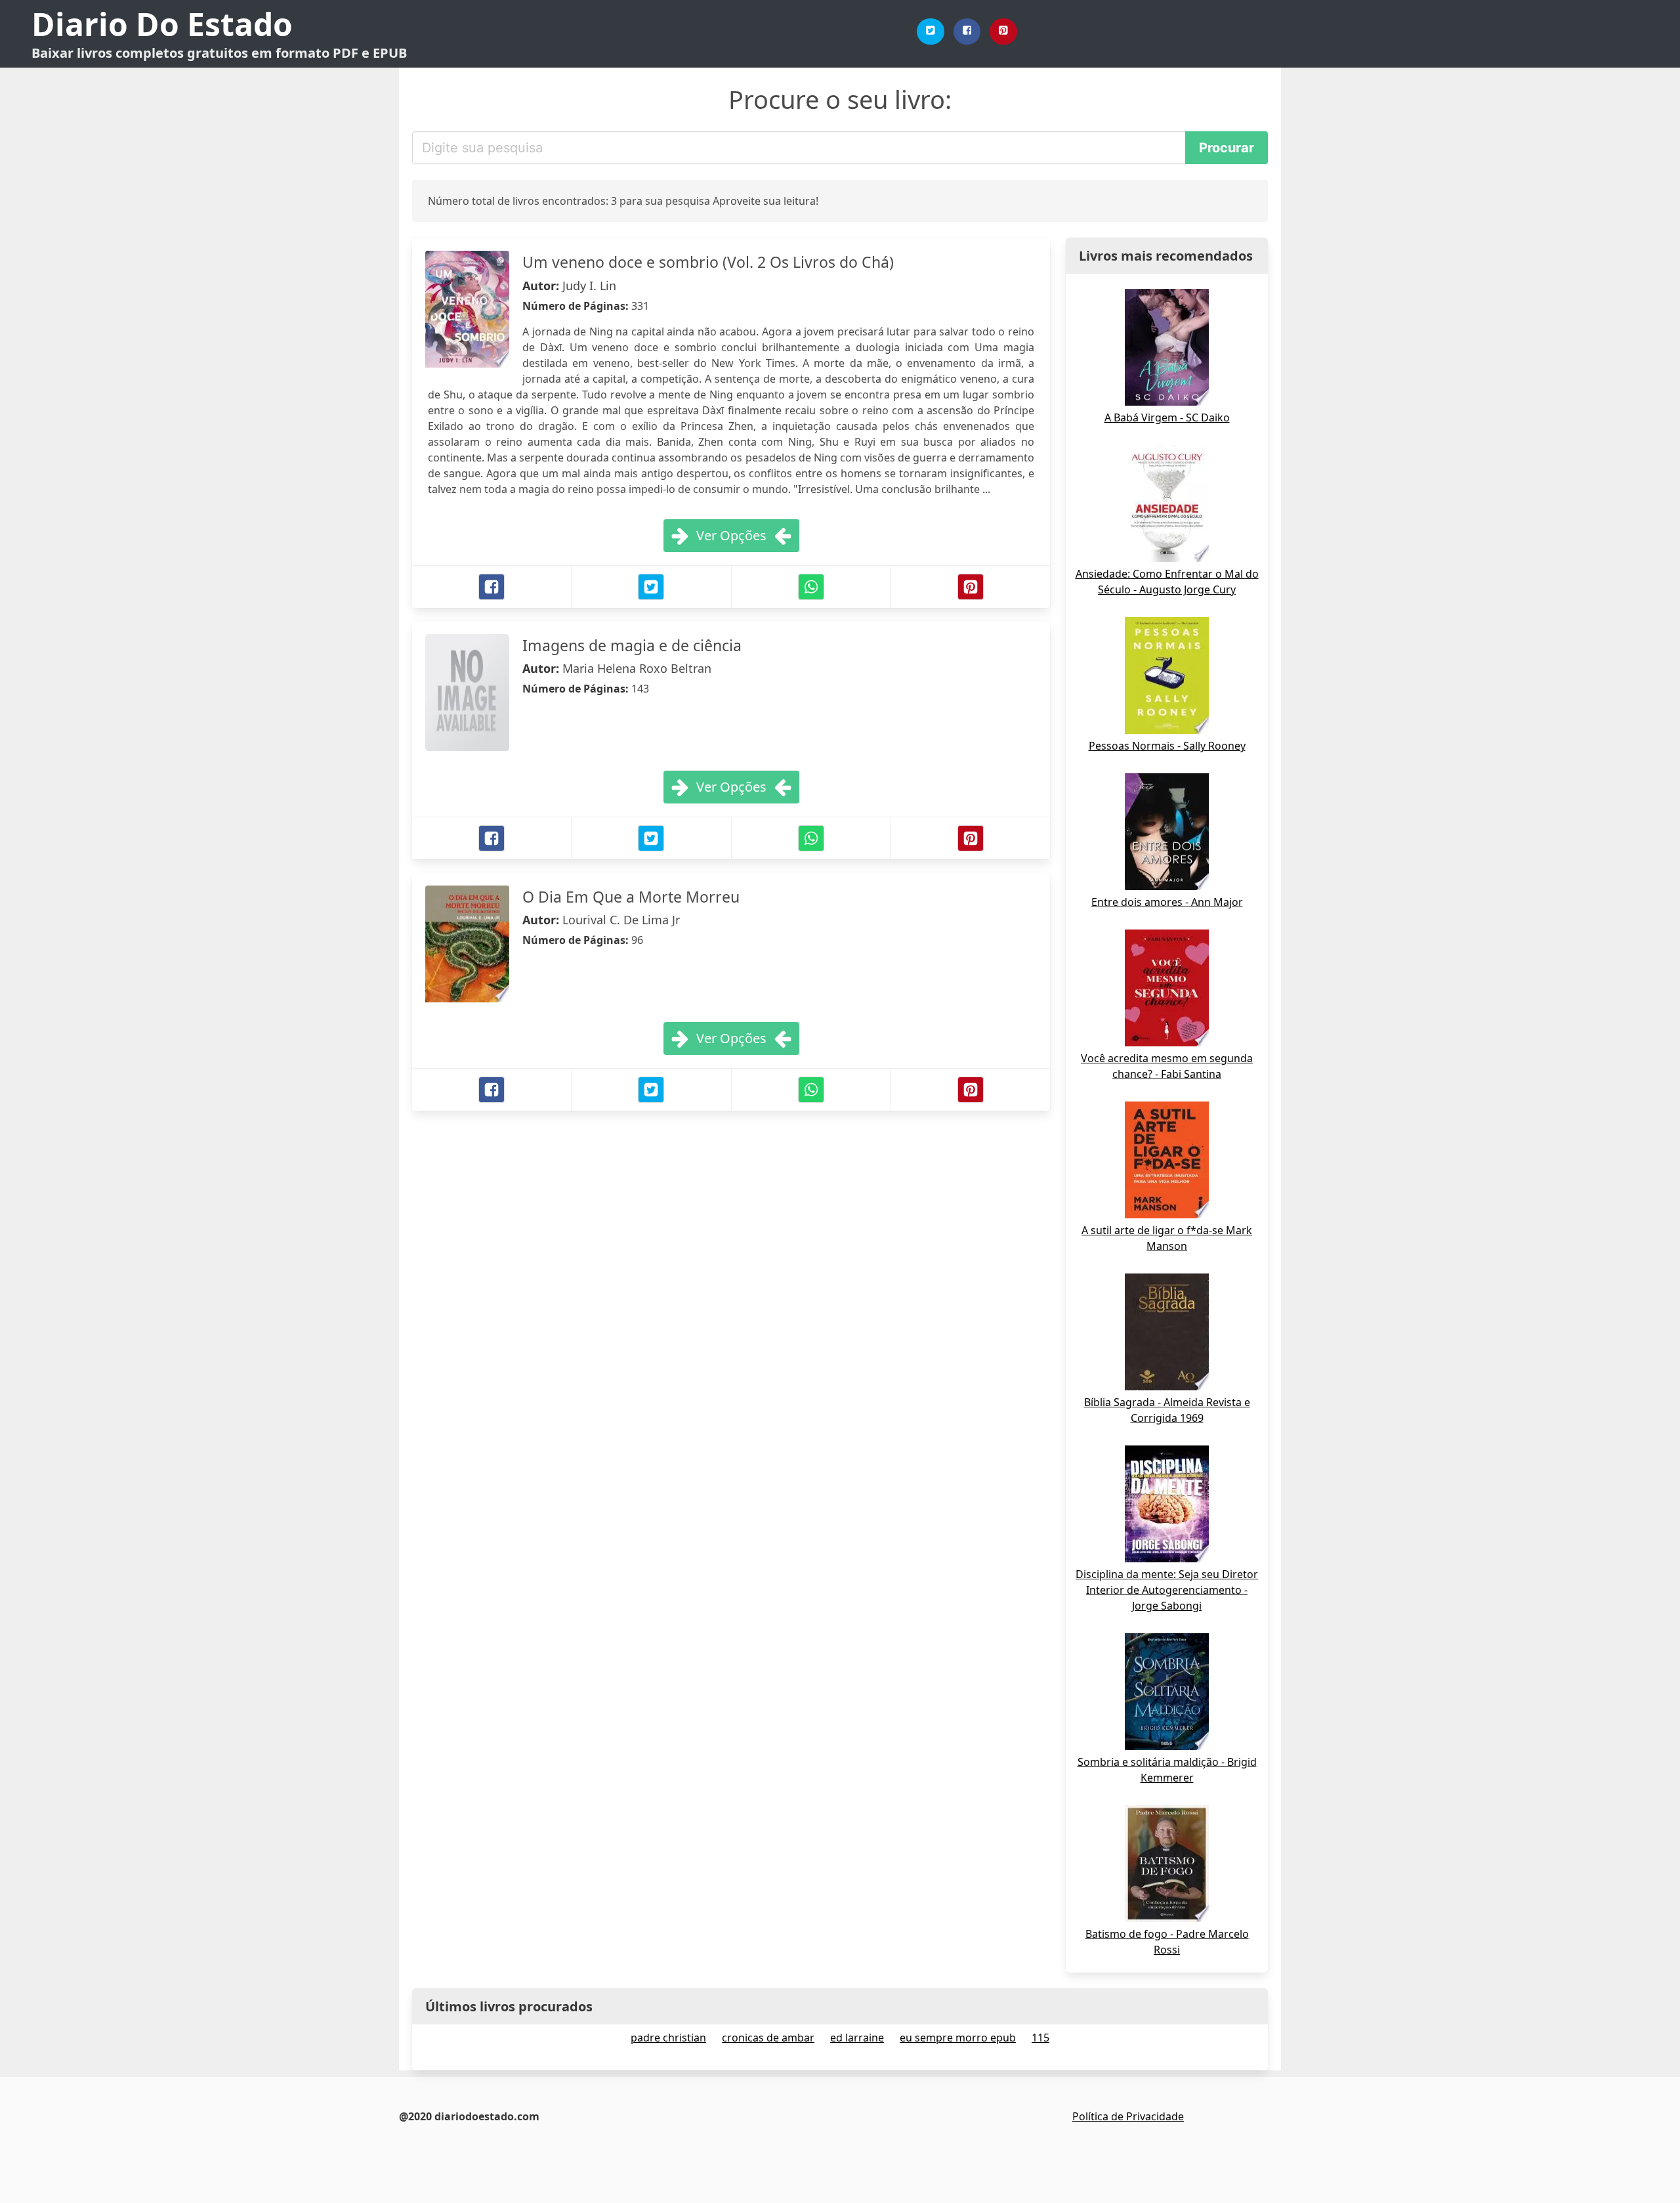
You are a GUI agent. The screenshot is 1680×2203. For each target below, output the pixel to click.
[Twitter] (931, 32)
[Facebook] (967, 32)
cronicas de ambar (768, 2038)
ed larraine (857, 2038)
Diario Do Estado (162, 24)
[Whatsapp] (811, 587)
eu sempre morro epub (958, 2038)
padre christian (668, 2038)
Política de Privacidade (1128, 2116)
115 (1040, 2038)
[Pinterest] (1003, 32)
